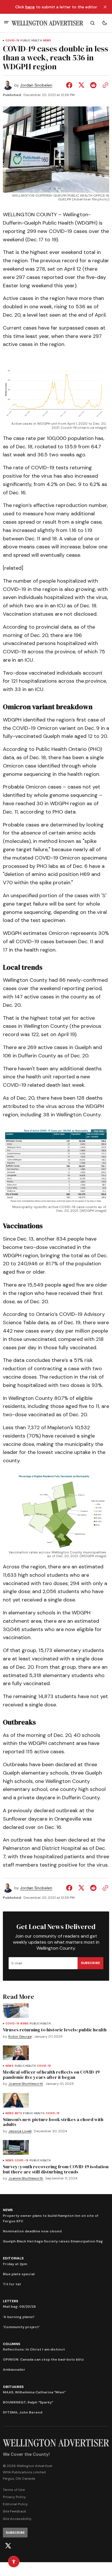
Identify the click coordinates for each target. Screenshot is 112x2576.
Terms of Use (14, 2490)
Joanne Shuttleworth (26, 2084)
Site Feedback (15, 2511)
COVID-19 (12, 41)
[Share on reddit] (93, 85)
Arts (18, 2113)
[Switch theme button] (105, 23)
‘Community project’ (21, 2327)
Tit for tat (12, 2284)
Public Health (31, 41)
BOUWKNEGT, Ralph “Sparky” (28, 2402)
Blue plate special (19, 2274)
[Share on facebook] (70, 85)
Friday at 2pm (15, 2264)
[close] (105, 7)
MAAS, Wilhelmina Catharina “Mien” (34, 2392)
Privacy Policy (14, 2497)
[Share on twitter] (81, 85)
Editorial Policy (15, 2504)
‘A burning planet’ (19, 2317)
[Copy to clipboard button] (104, 85)
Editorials (13, 2258)
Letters (10, 2301)
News (47, 41)
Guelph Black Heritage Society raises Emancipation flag (53, 2241)
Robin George (20, 2037)
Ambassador (14, 2370)
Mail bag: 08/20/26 (19, 2307)
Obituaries (13, 2387)
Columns (11, 2344)
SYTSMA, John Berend (23, 2412)
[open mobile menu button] (6, 23)
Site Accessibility (17, 2519)
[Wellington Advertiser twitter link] (8, 2546)
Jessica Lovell (20, 2131)
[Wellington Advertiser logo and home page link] (47, 23)
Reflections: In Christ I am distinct (34, 2349)
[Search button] (92, 23)
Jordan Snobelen (36, 85)
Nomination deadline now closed (32, 2231)
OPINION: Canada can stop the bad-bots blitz (43, 2359)
